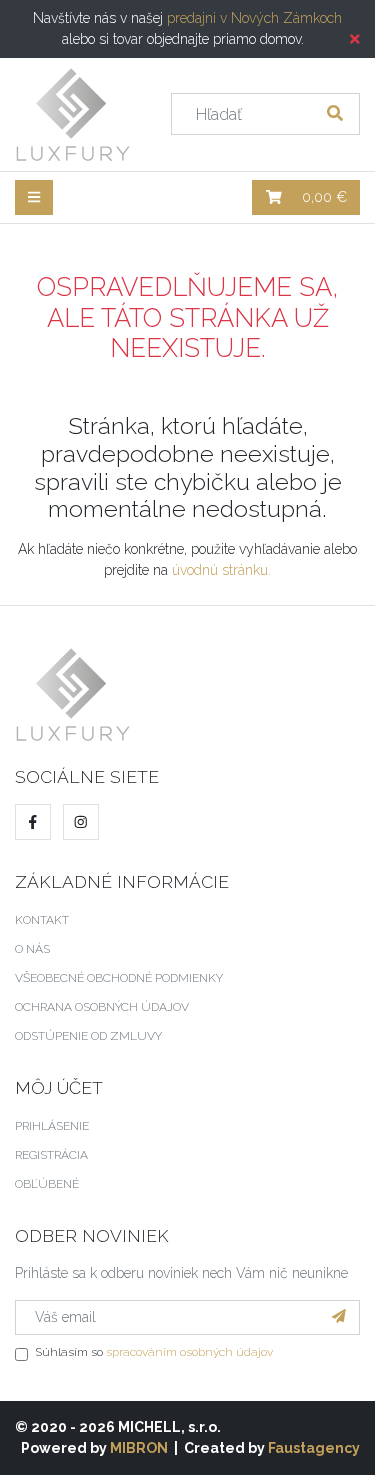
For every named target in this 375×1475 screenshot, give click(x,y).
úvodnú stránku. (221, 570)
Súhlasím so (154, 1352)
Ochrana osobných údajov (102, 1007)
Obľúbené (47, 1184)
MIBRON (139, 1448)
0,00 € (322, 197)
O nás (32, 949)
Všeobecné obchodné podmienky (119, 978)
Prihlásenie (52, 1126)
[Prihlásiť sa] (339, 1317)
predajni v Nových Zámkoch (254, 18)
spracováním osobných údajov (189, 1352)
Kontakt (42, 920)
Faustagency (314, 1448)
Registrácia (51, 1155)
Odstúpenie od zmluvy (88, 1036)
